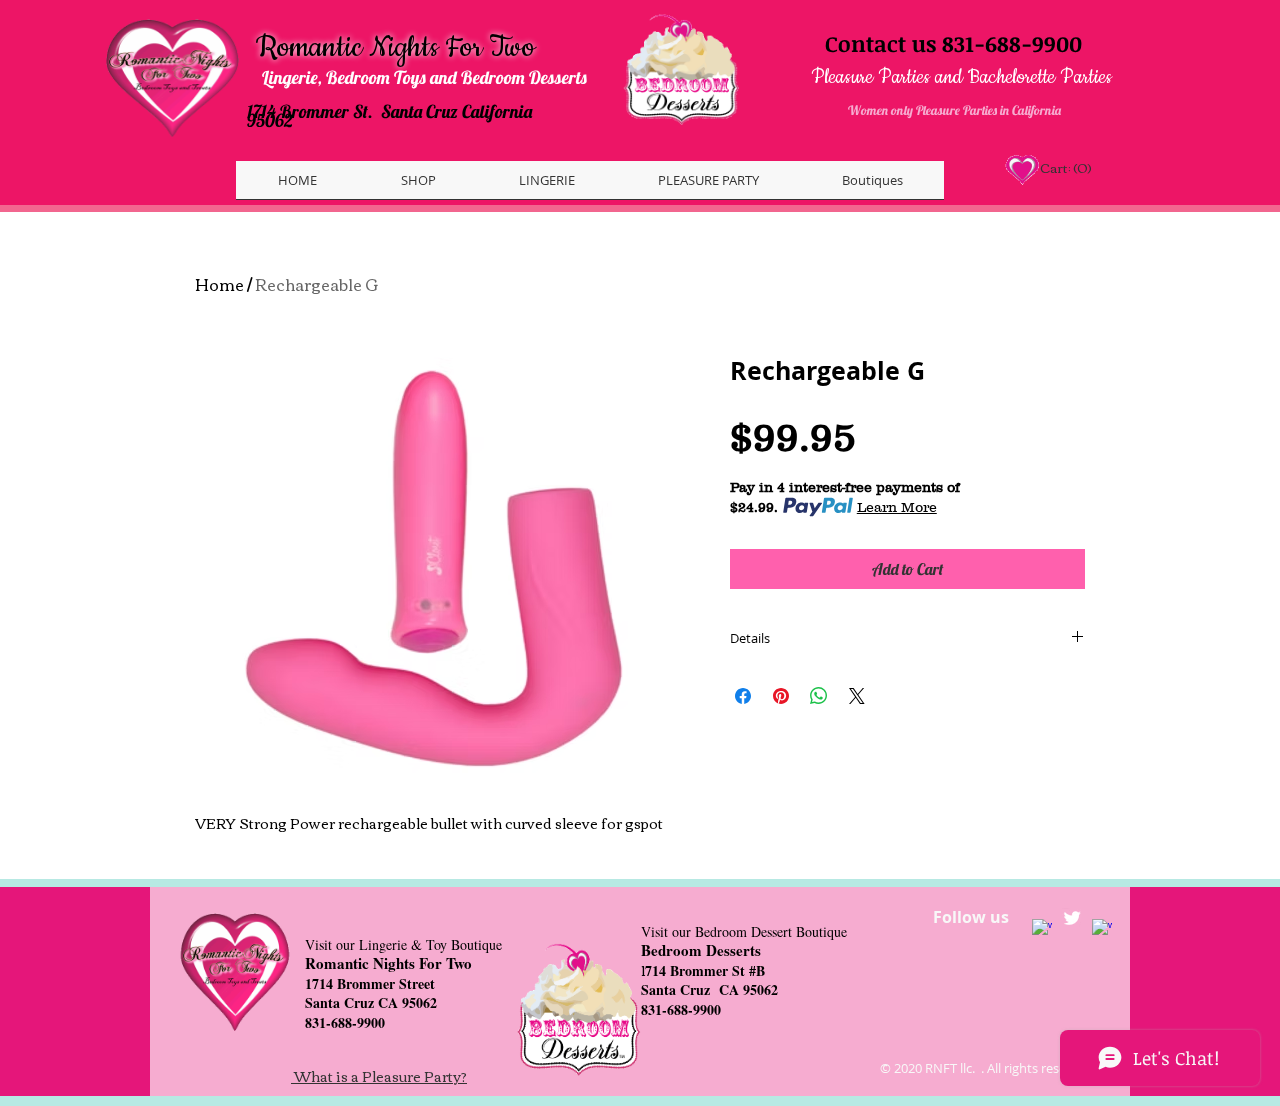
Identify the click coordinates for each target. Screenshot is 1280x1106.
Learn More (897, 507)
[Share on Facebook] (743, 696)
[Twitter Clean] (1072, 918)
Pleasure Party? (414, 1076)
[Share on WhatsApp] (819, 696)
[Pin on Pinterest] (781, 696)
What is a (328, 1076)
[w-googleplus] (1102, 929)
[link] (1064, 168)
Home (219, 284)
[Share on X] (857, 696)
